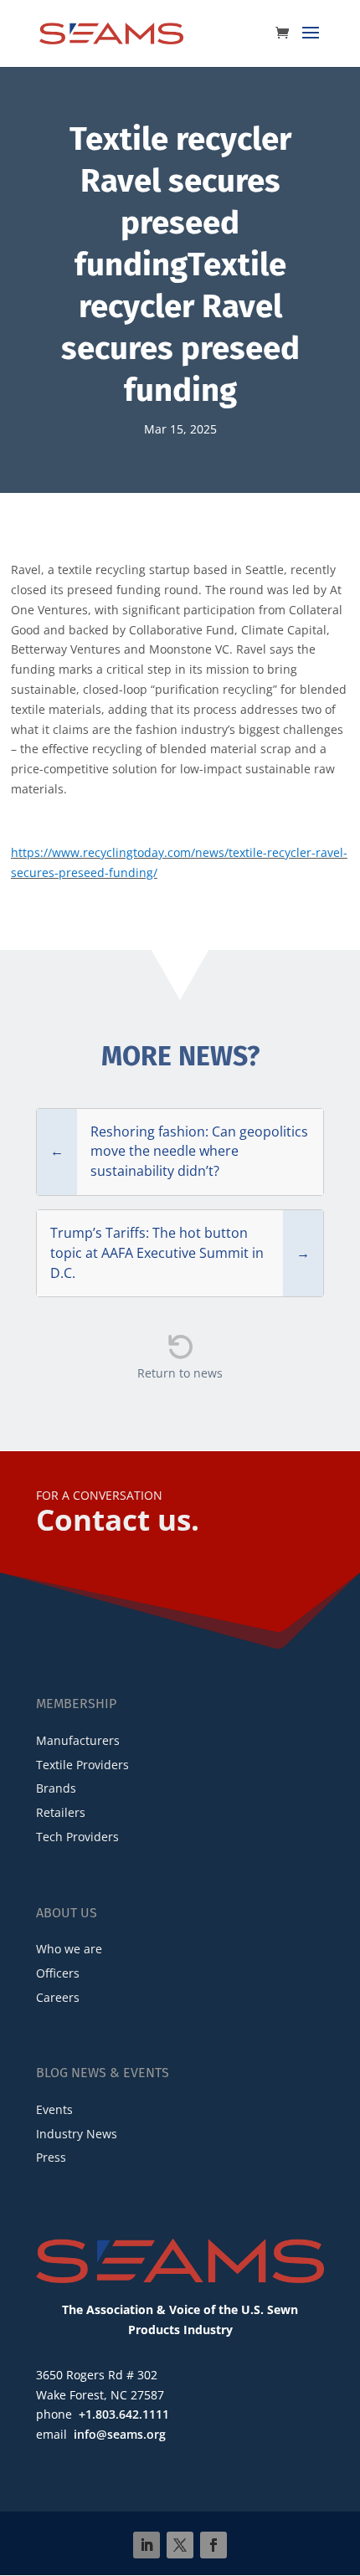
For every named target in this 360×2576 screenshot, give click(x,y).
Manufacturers (78, 1740)
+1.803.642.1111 (124, 2414)
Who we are (69, 1949)
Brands (56, 1788)
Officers (58, 1973)
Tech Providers (77, 1837)
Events (54, 2109)
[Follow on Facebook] (213, 2545)
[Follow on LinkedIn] (147, 2545)
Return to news (180, 1373)
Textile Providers (82, 1765)
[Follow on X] (180, 2545)
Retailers (61, 1812)
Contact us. (118, 1519)
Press (51, 2157)
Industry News (77, 2134)
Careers (58, 1997)
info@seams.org (120, 2434)
